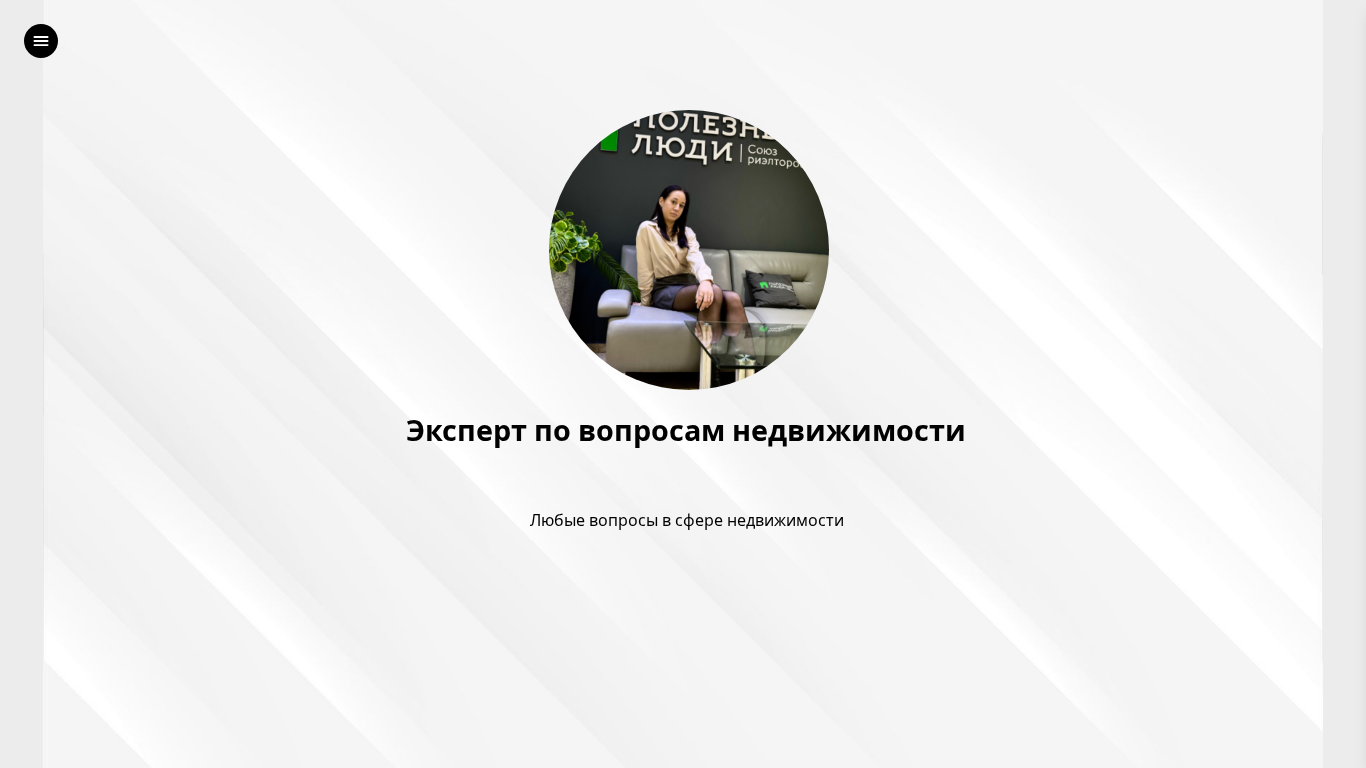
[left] (41, 41)
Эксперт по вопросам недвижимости (689, 431)
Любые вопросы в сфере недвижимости (689, 520)
